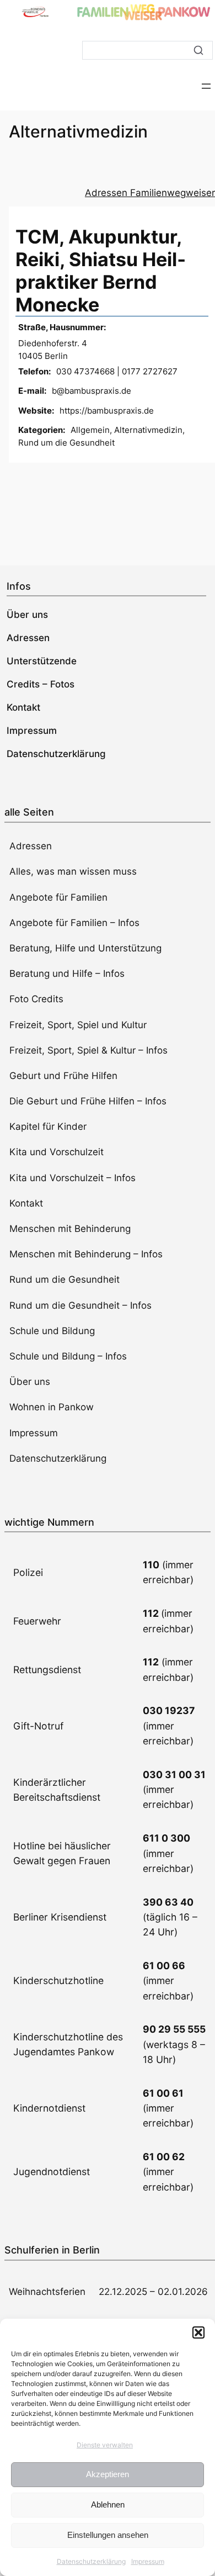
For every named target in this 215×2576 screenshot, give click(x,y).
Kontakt (26, 1203)
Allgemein (90, 430)
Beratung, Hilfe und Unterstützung (85, 948)
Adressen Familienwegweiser (150, 193)
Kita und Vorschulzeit (57, 1152)
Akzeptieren (108, 2474)
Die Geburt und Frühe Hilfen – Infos (88, 1101)
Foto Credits (36, 999)
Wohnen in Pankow (52, 1407)
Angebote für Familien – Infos (74, 923)
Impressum (148, 2561)
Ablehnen (108, 2504)
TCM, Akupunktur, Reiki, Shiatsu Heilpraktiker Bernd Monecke (101, 270)
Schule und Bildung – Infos (68, 1356)
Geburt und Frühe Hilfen (63, 1076)
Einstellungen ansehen (108, 2535)
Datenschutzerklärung (91, 2561)
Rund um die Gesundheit (66, 443)
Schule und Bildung (52, 1331)
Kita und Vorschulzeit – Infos (72, 1178)
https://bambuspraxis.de (107, 411)
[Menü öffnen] (206, 86)
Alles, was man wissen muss (73, 871)
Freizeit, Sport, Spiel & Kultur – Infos (88, 1050)
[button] (198, 2332)
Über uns (30, 1382)
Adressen (31, 846)
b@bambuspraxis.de (92, 391)
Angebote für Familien (58, 897)
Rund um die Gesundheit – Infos (80, 1305)
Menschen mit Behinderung (70, 1229)
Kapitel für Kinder (48, 1126)
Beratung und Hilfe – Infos (67, 974)
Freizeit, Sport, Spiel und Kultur (78, 1025)
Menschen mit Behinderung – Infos (86, 1254)
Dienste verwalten (105, 2445)
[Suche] (198, 50)
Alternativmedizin (148, 430)
